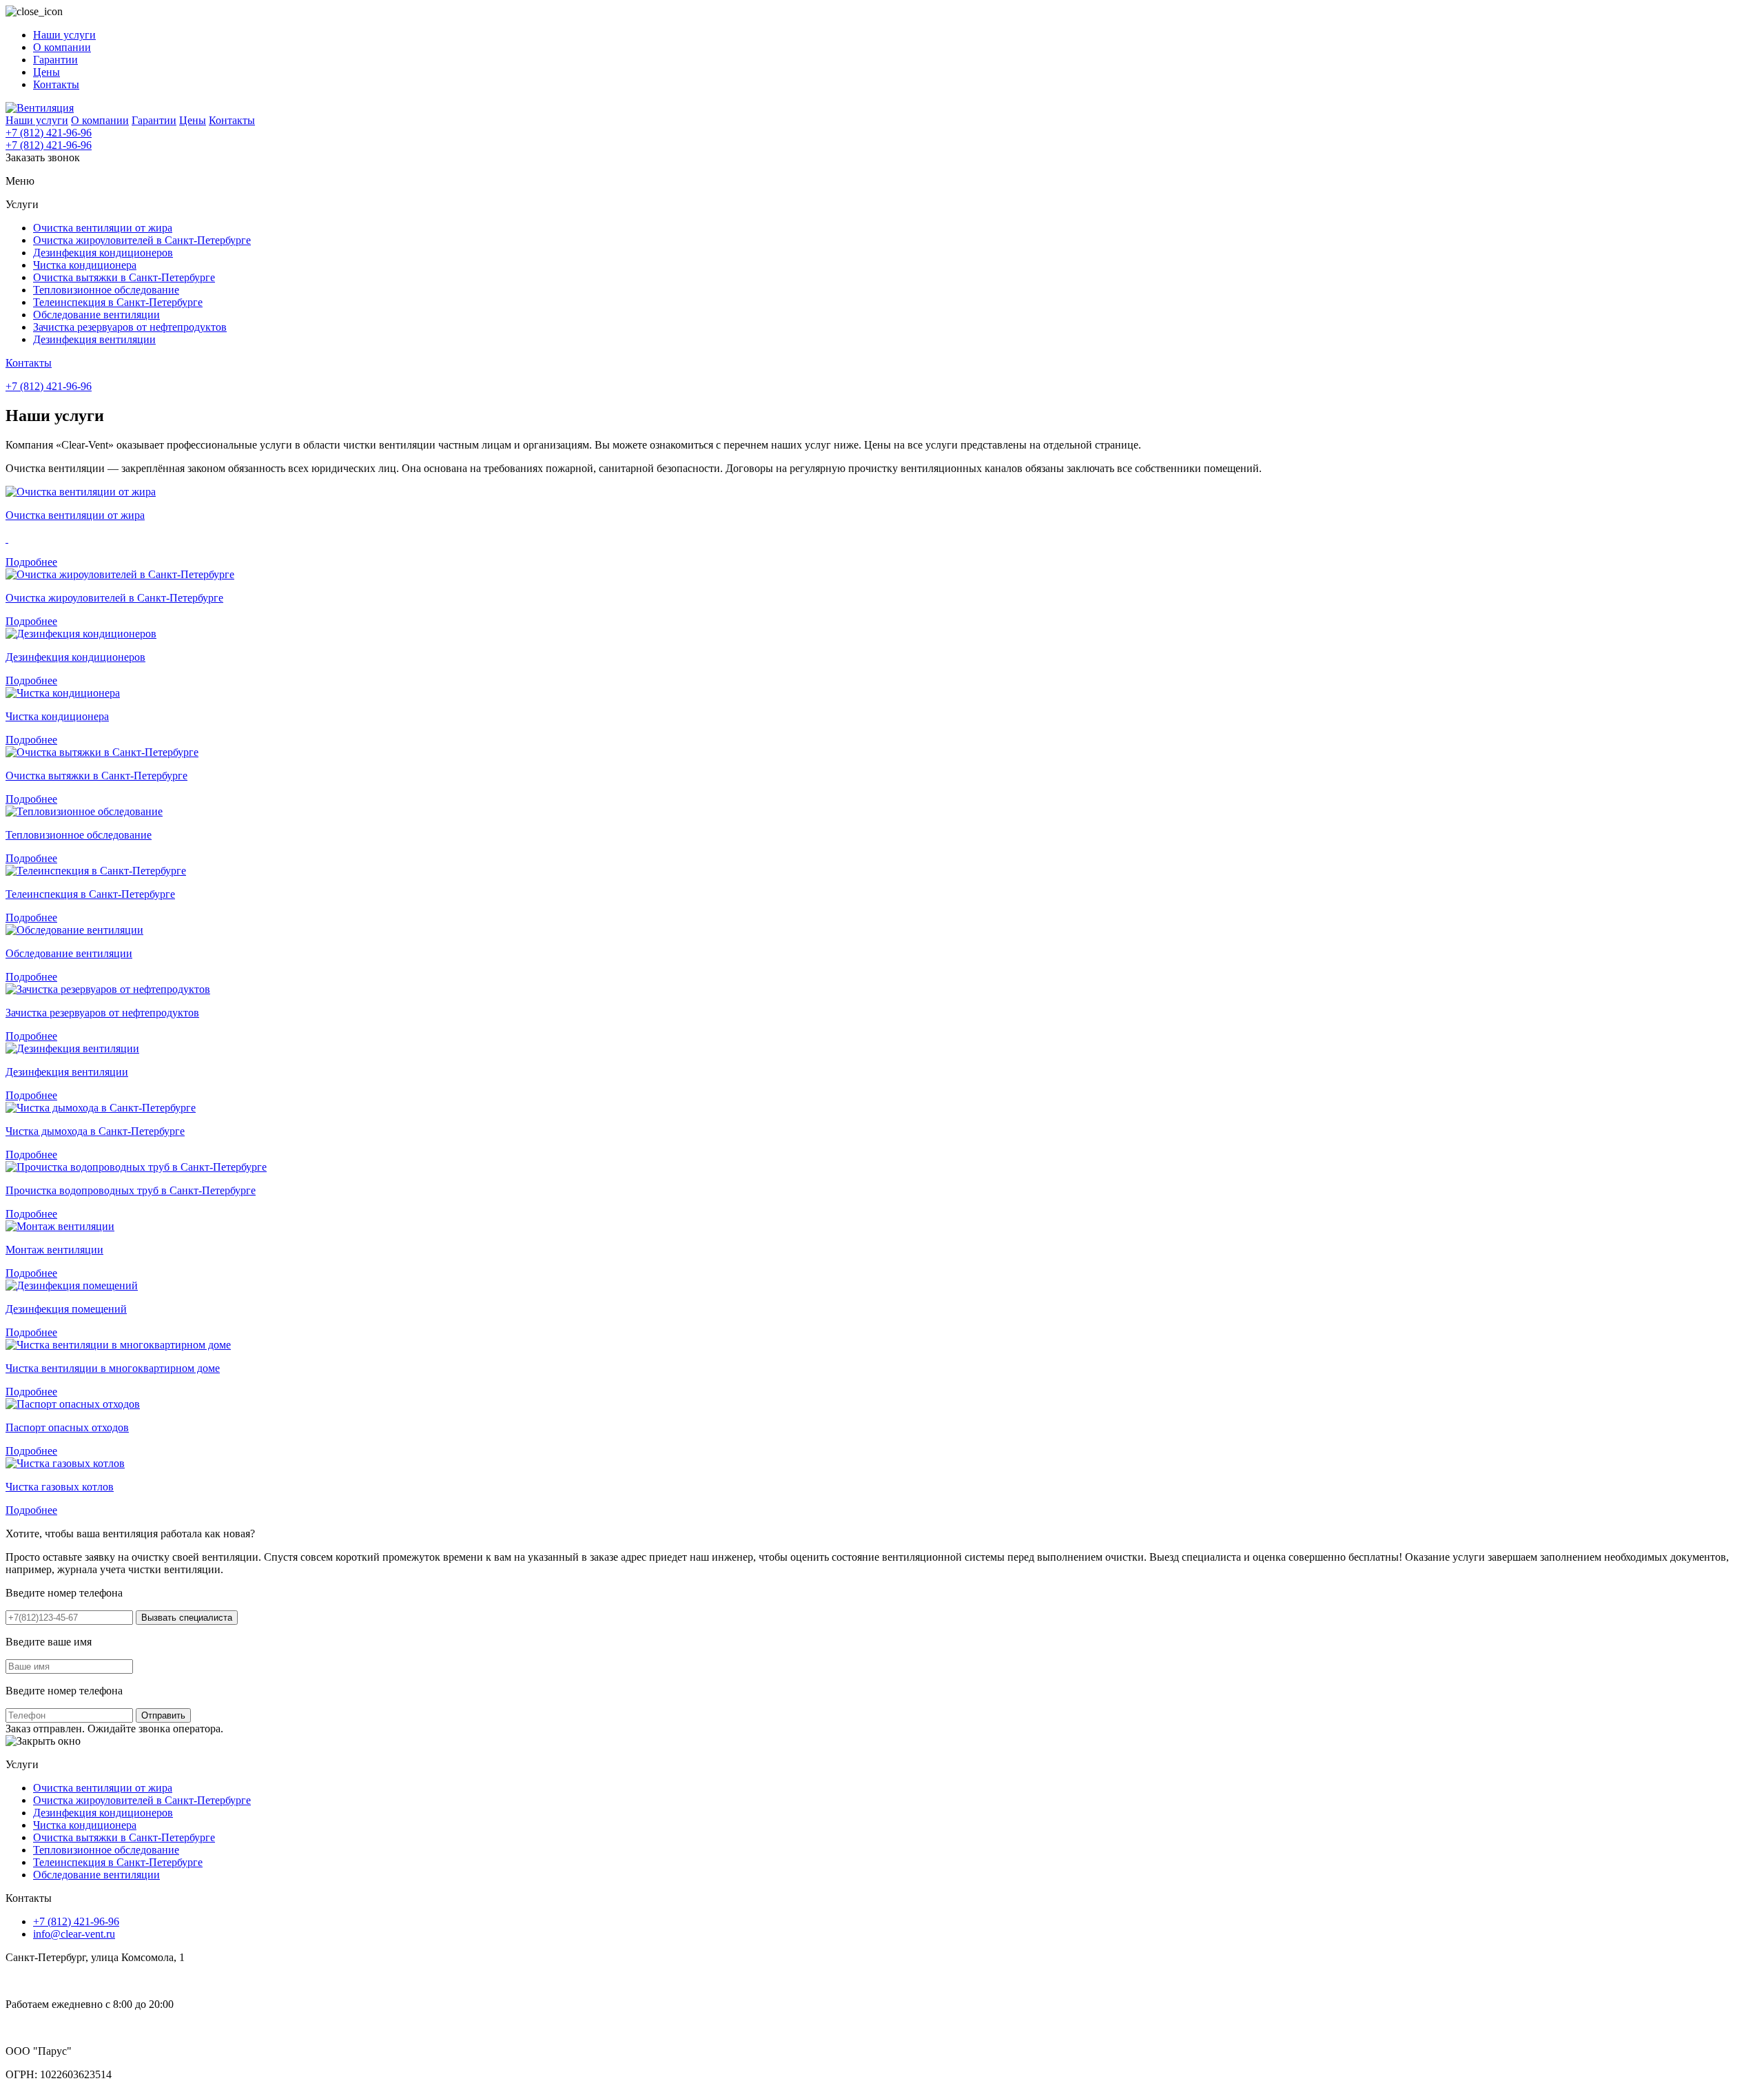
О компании (62, 47)
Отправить (163, 1715)
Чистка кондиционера (85, 265)
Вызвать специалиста (187, 1618)
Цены (47, 72)
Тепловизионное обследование (106, 290)
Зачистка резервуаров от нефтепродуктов (130, 327)
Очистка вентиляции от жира (103, 228)
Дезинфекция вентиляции (94, 339)
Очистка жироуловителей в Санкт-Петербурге (142, 240)
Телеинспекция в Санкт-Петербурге (118, 302)
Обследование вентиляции (96, 315)
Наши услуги (64, 35)
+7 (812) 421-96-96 (49, 133)
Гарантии (55, 60)
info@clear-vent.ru (74, 1934)
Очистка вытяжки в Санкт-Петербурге (124, 277)
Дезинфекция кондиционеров (103, 253)
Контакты (56, 84)
